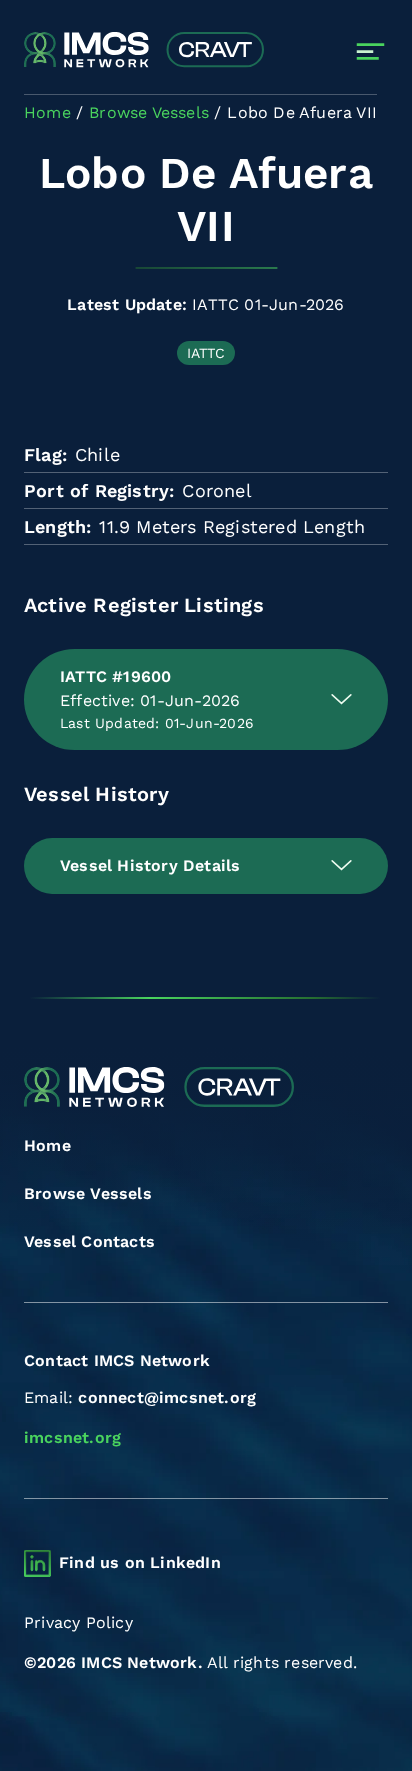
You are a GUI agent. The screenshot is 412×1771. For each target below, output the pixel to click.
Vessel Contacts (89, 1241)
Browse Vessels (88, 1193)
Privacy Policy (78, 1622)
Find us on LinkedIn (140, 1562)
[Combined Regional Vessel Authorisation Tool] (144, 51)
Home (47, 1145)
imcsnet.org (72, 1437)
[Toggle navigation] (370, 51)
